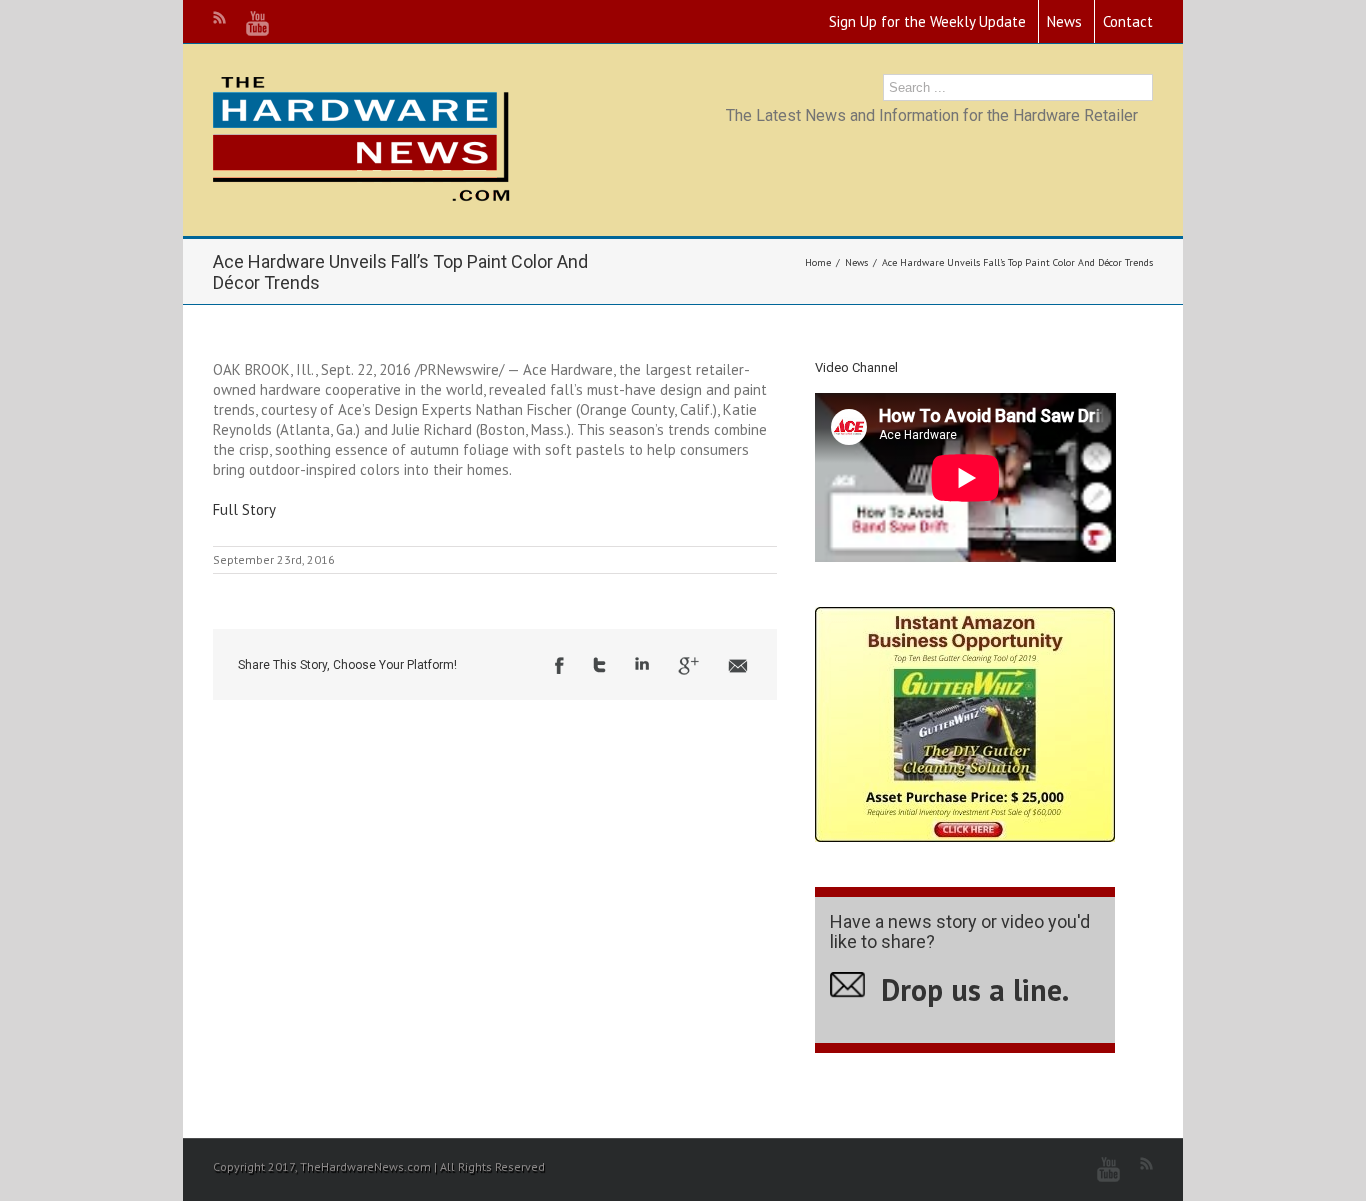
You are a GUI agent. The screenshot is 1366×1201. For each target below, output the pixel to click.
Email (738, 666)
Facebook (559, 665)
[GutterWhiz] (965, 616)
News (1064, 21)
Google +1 (688, 666)
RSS (219, 17)
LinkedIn (642, 663)
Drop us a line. (975, 989)
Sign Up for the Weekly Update (927, 21)
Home (818, 262)
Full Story (244, 509)
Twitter (599, 665)
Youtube (257, 23)
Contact (1128, 21)
